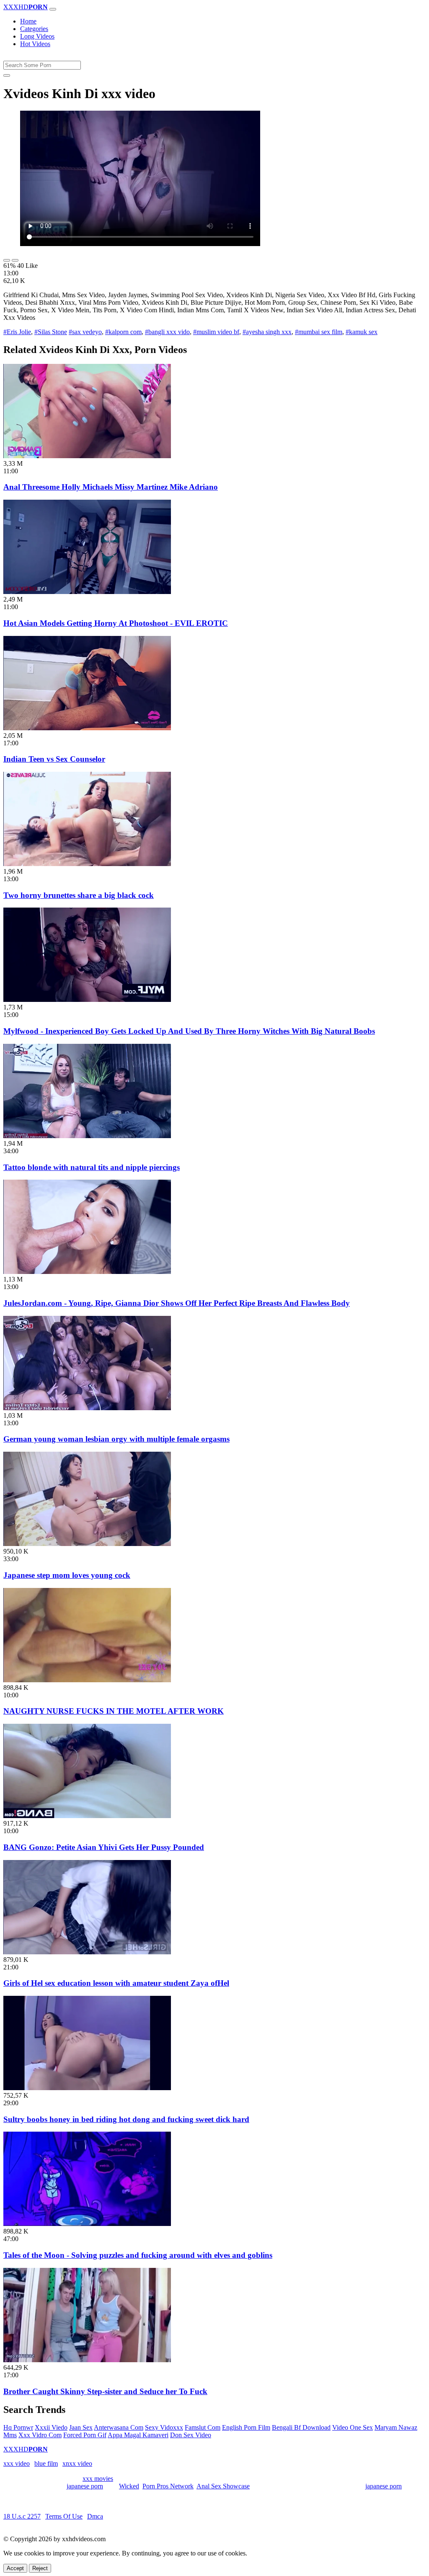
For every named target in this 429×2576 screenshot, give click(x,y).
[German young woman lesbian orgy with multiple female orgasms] (87, 1408)
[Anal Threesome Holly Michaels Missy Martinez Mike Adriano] (87, 456)
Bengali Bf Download (301, 2427)
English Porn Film (246, 2427)
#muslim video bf (216, 332)
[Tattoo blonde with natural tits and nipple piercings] (87, 1136)
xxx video (17, 2463)
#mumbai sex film (319, 332)
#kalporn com (123, 332)
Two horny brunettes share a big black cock (79, 895)
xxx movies (98, 2479)
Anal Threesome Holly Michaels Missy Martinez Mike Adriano (111, 487)
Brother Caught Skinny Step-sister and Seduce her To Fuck (105, 2391)
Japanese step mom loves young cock (67, 1575)
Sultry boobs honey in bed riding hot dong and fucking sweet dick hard (126, 2119)
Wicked (129, 2486)
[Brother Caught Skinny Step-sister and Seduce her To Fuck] (87, 2360)
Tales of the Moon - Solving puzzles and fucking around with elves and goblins (138, 2255)
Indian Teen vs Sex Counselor (54, 759)
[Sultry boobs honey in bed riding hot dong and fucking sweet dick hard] (87, 2088)
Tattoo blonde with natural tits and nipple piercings (92, 1167)
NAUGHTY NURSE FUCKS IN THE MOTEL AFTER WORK (114, 1711)
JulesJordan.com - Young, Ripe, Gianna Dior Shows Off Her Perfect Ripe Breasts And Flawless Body (177, 1303)
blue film (46, 2463)
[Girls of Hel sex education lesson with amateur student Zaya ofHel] (87, 1952)
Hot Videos (35, 44)
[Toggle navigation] (53, 9)
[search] (7, 75)
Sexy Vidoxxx (164, 2427)
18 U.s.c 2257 (22, 2516)
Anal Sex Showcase (223, 2486)
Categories (34, 29)
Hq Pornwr (18, 2427)
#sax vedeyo (85, 332)
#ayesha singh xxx (267, 332)
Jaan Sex (81, 2427)
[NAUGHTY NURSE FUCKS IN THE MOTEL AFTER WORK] (87, 1680)
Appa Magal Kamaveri (138, 2435)
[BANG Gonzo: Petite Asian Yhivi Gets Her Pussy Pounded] (87, 1816)
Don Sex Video (191, 2435)
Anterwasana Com (119, 2427)
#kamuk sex (362, 332)
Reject (40, 2568)
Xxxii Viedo (51, 2427)
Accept (15, 2568)
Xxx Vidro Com (40, 2435)
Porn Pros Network (168, 2486)
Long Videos (37, 36)
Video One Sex (353, 2427)
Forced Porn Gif (85, 2435)
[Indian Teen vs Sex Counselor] (87, 728)
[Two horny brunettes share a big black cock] (87, 864)
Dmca (95, 2516)
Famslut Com (203, 2427)
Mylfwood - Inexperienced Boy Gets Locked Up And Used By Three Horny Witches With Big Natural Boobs (189, 1031)
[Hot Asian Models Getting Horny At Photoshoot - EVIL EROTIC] (87, 592)
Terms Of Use (64, 2516)
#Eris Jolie (17, 332)
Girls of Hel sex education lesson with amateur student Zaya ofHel (116, 1983)
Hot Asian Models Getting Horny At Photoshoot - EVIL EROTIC (116, 623)
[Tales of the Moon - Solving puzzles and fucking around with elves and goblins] (87, 2224)
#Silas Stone (51, 332)
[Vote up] (7, 260)
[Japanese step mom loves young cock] (87, 1544)
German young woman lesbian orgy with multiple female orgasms (116, 1439)
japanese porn (85, 2486)
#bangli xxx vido (167, 332)
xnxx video (77, 2463)
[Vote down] (15, 260)
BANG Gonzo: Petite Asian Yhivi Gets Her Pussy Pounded (104, 1847)
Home (28, 21)
